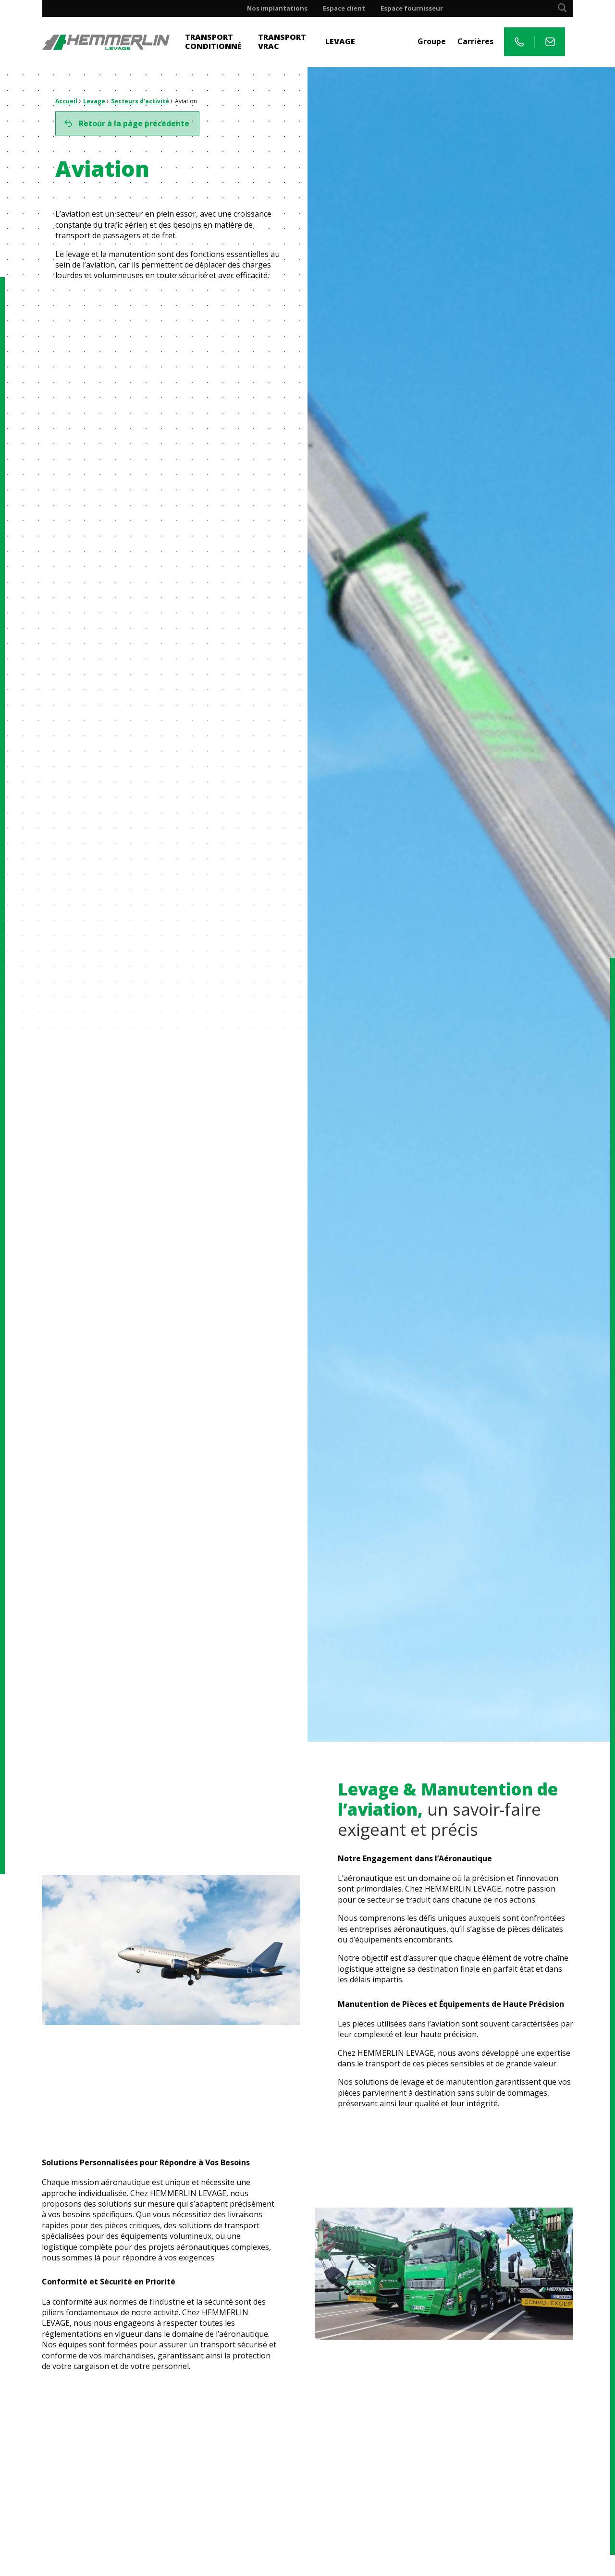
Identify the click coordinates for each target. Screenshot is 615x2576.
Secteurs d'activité (140, 101)
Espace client (344, 8)
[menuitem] (277, 8)
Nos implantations (277, 8)
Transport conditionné (213, 42)
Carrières (475, 41)
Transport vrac (282, 42)
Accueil (66, 101)
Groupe (432, 41)
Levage (340, 41)
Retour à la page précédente (134, 123)
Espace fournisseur (412, 8)
